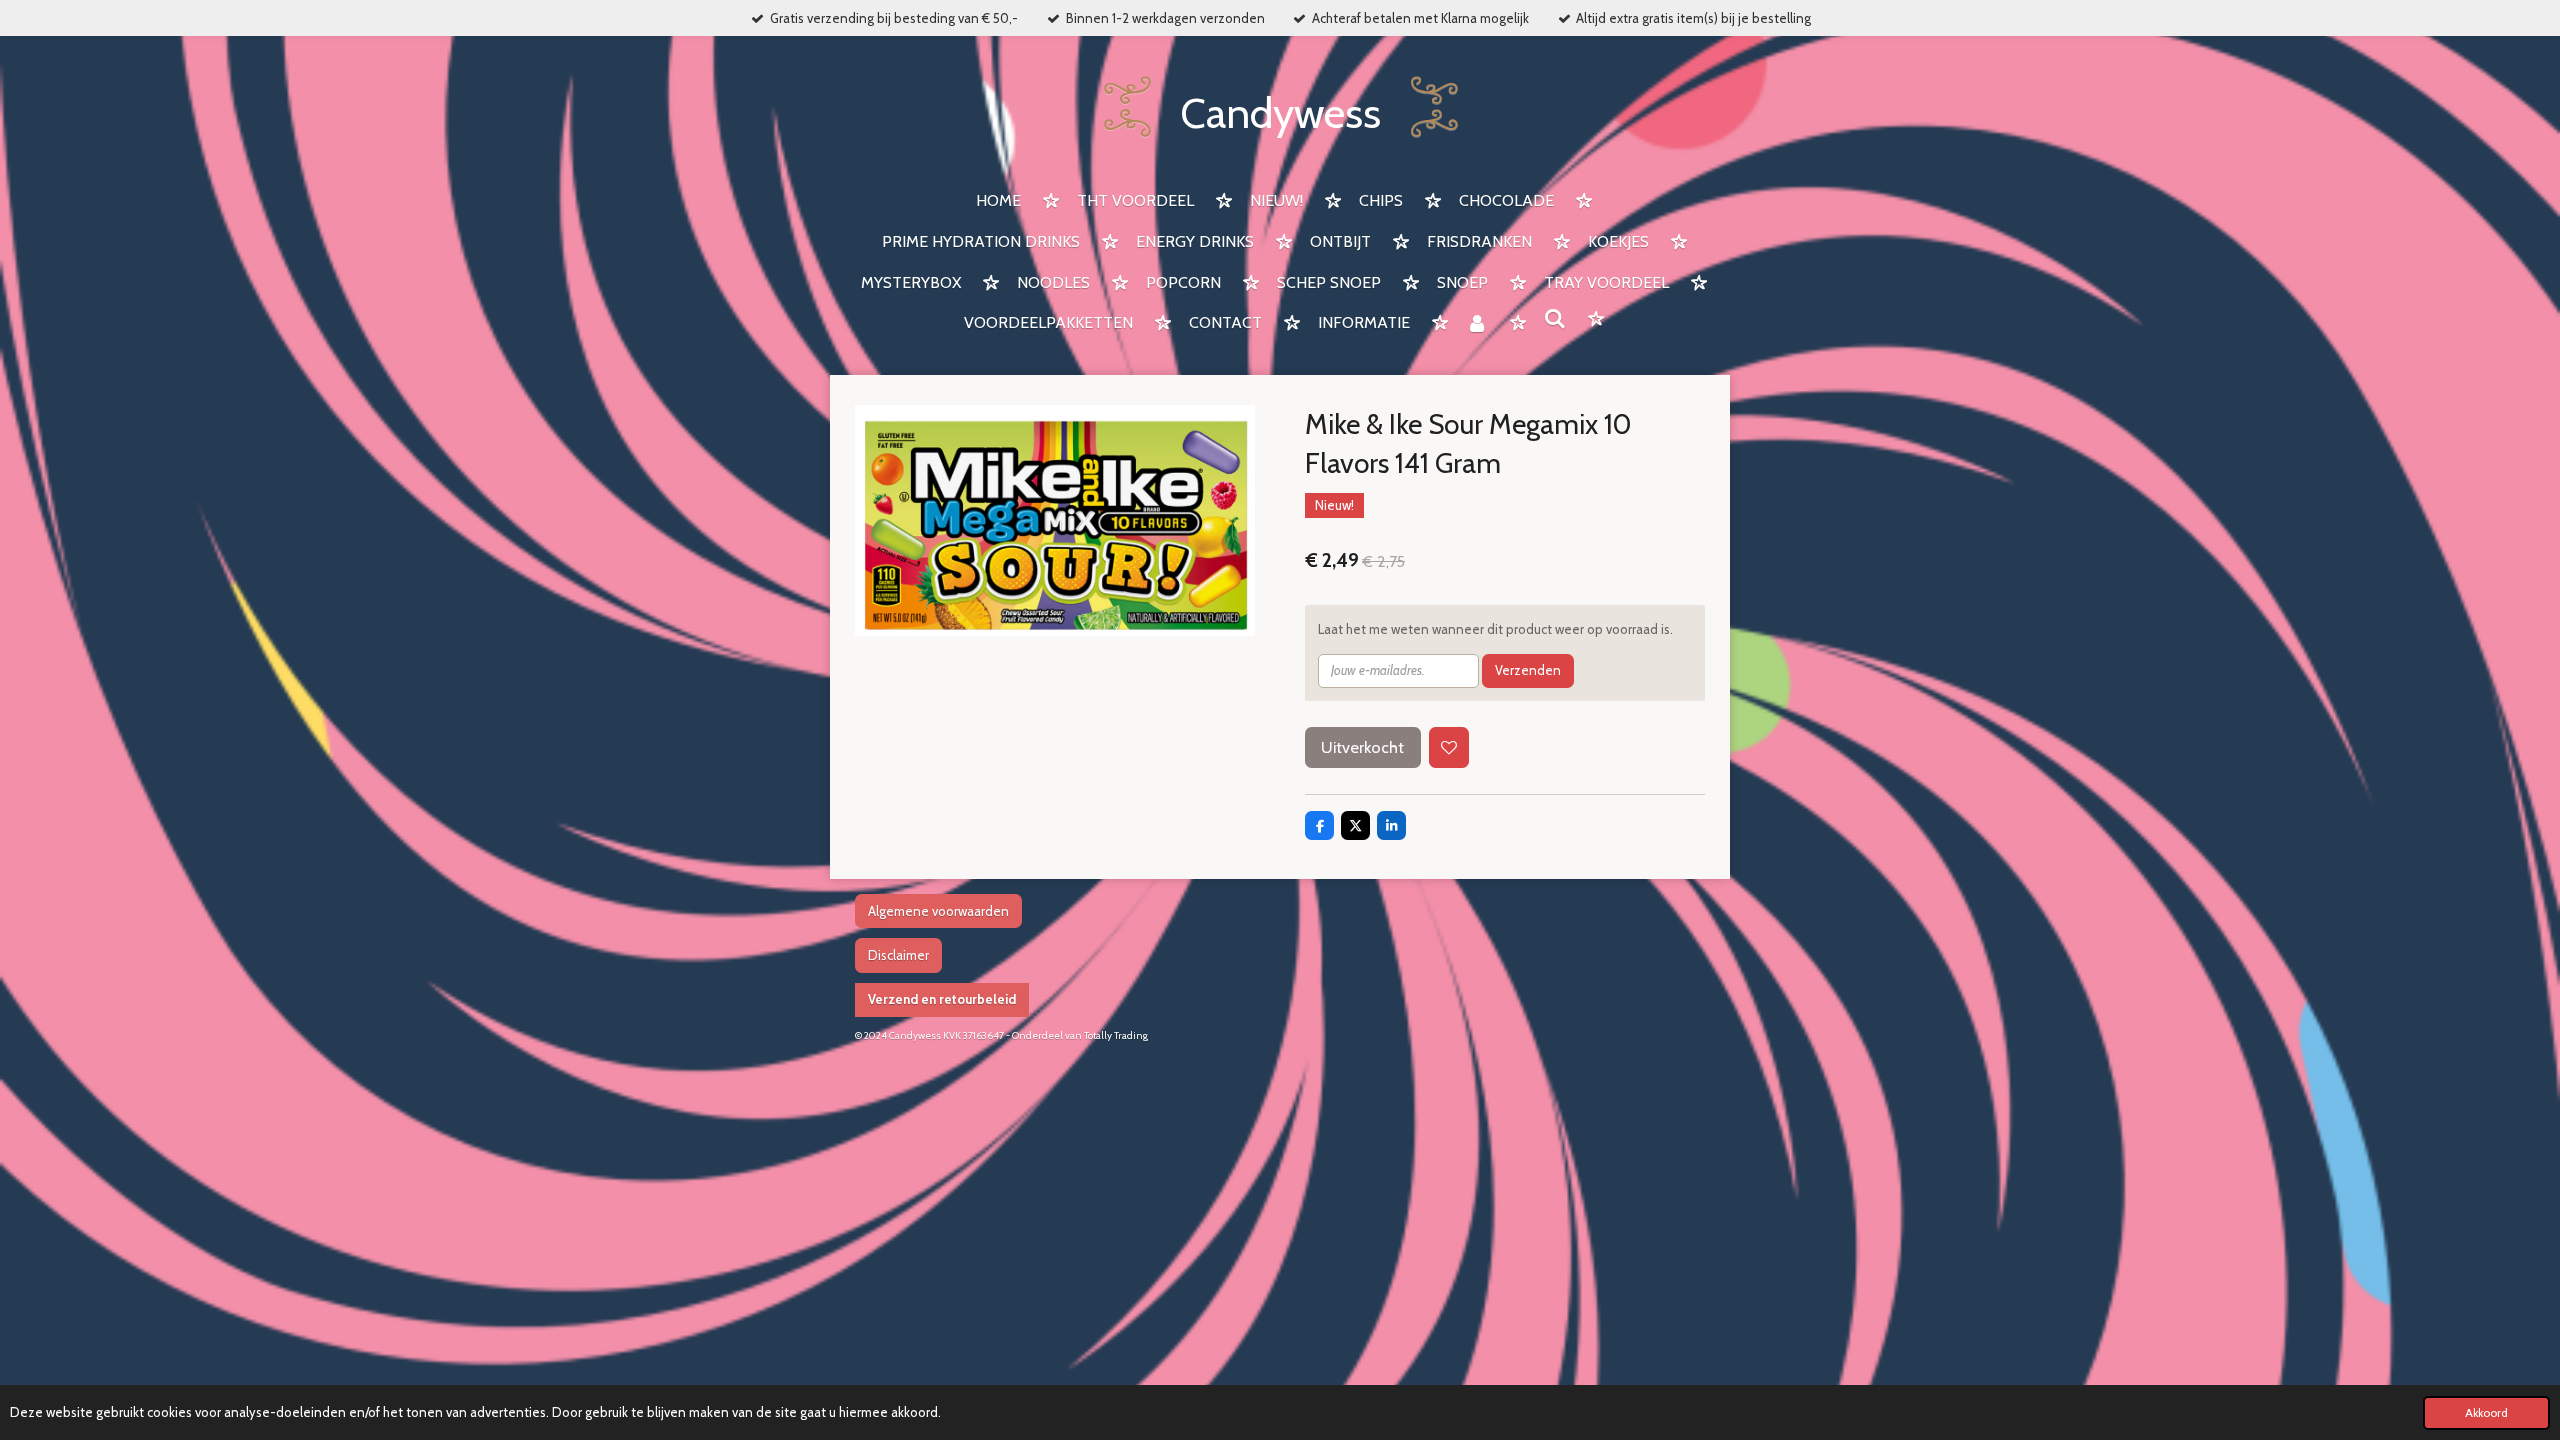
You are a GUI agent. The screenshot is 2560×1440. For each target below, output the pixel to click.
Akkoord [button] (2486, 1413)
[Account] (1477, 324)
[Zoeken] (1555, 319)
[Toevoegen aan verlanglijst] (1449, 747)
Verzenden (1528, 670)
